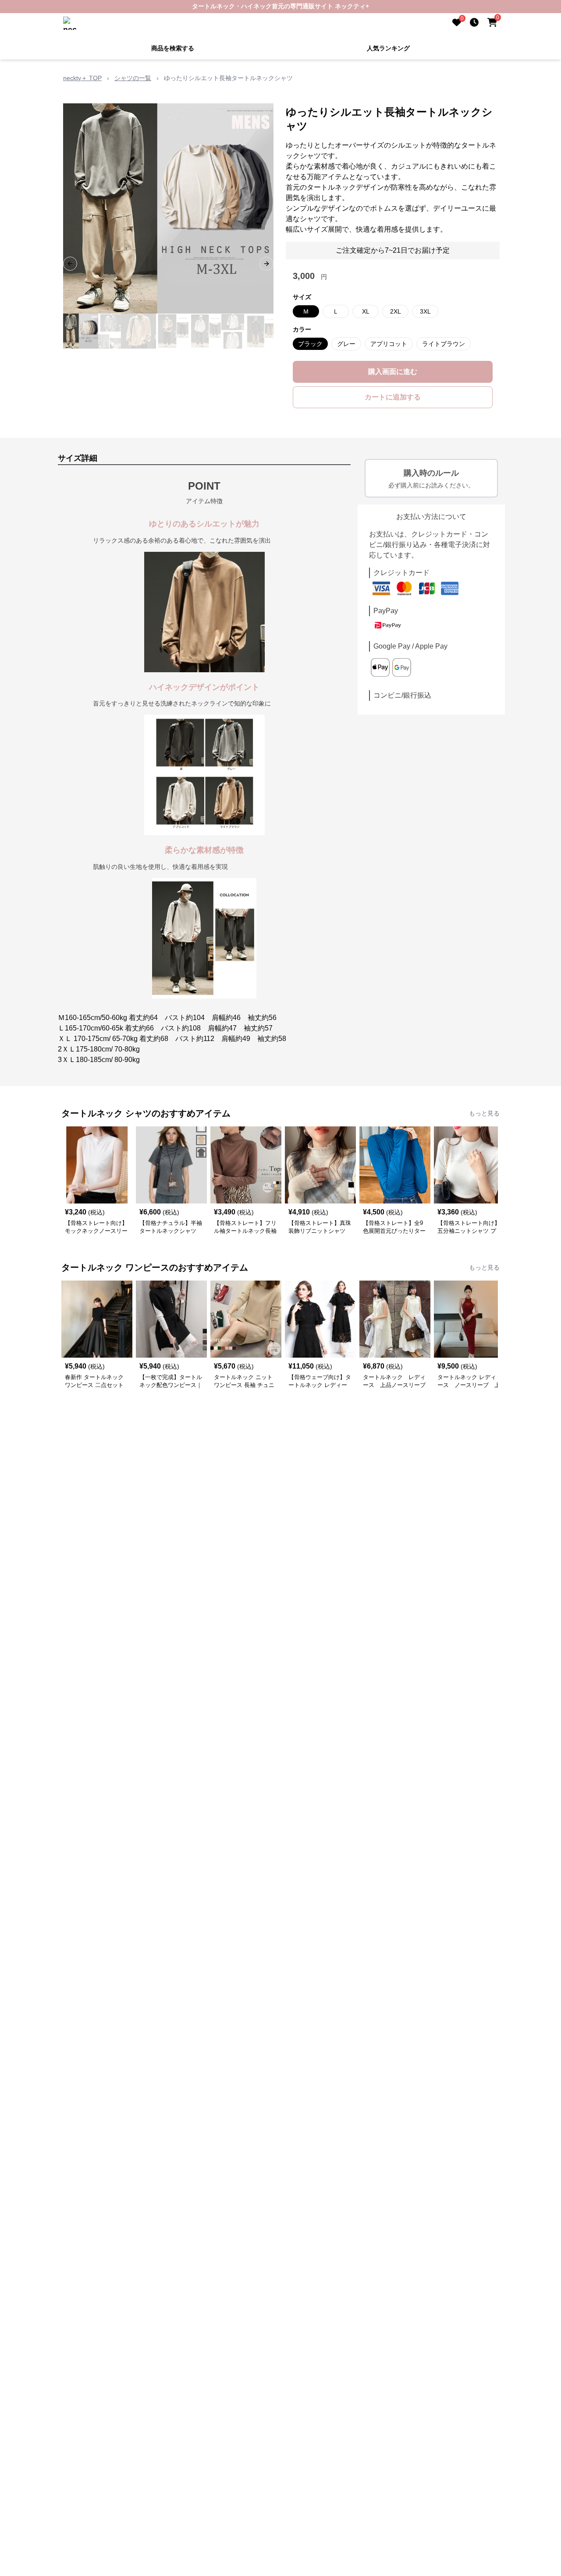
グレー (346, 344)
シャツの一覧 (133, 78)
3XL (425, 311)
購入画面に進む (393, 372)
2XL (396, 311)
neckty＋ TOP (82, 78)
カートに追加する (393, 397)
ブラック (310, 344)
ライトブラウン (444, 344)
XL (366, 311)
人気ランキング (388, 48)
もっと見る (484, 1113)
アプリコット (389, 344)
